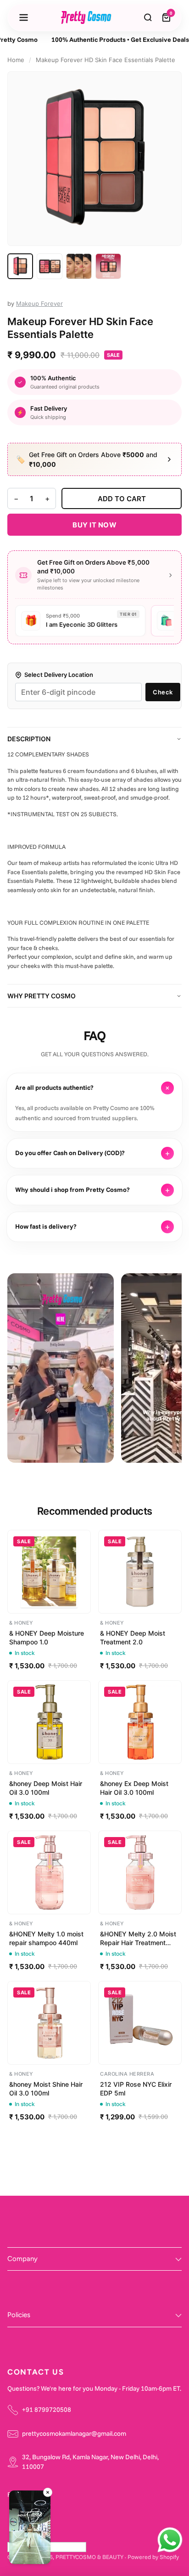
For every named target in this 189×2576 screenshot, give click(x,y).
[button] (30, 2529)
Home (16, 60)
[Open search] (148, 17)
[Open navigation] (23, 17)
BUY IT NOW (94, 525)
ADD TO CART (122, 499)
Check (163, 692)
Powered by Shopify (153, 2557)
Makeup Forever (39, 303)
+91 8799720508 (47, 2410)
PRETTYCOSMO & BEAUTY (89, 2557)
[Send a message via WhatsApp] (170, 2540)
